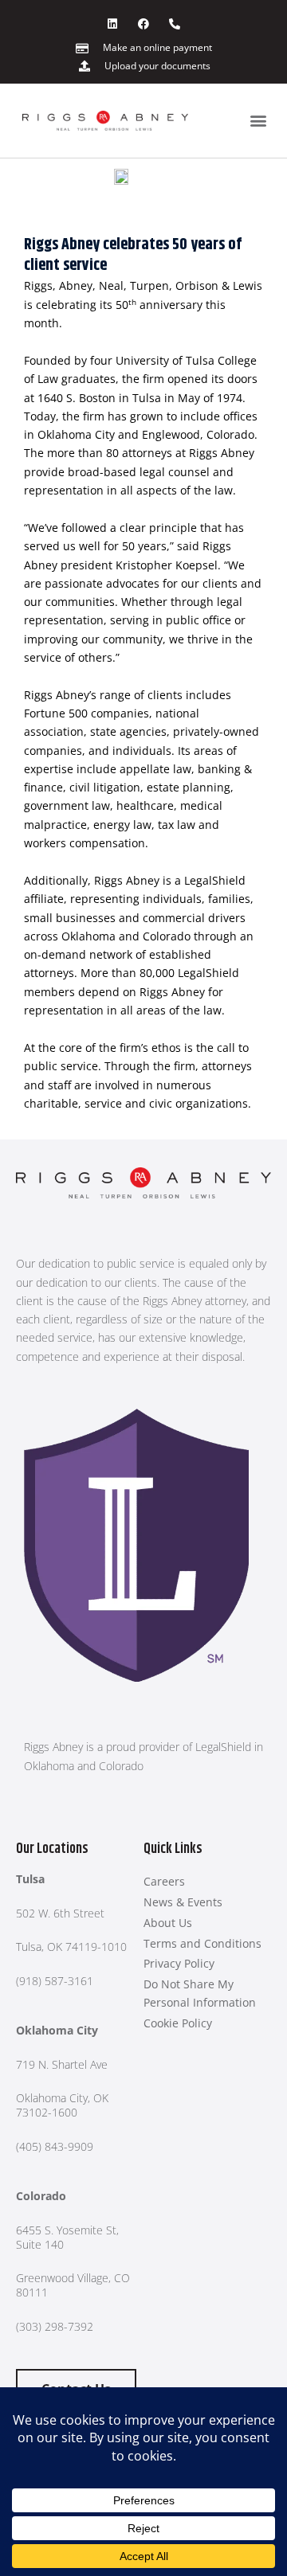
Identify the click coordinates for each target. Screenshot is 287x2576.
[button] (258, 121)
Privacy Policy (179, 1963)
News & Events (183, 1902)
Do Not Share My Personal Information (200, 1993)
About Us (168, 1923)
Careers (164, 1881)
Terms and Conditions (202, 1943)
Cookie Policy (178, 2023)
